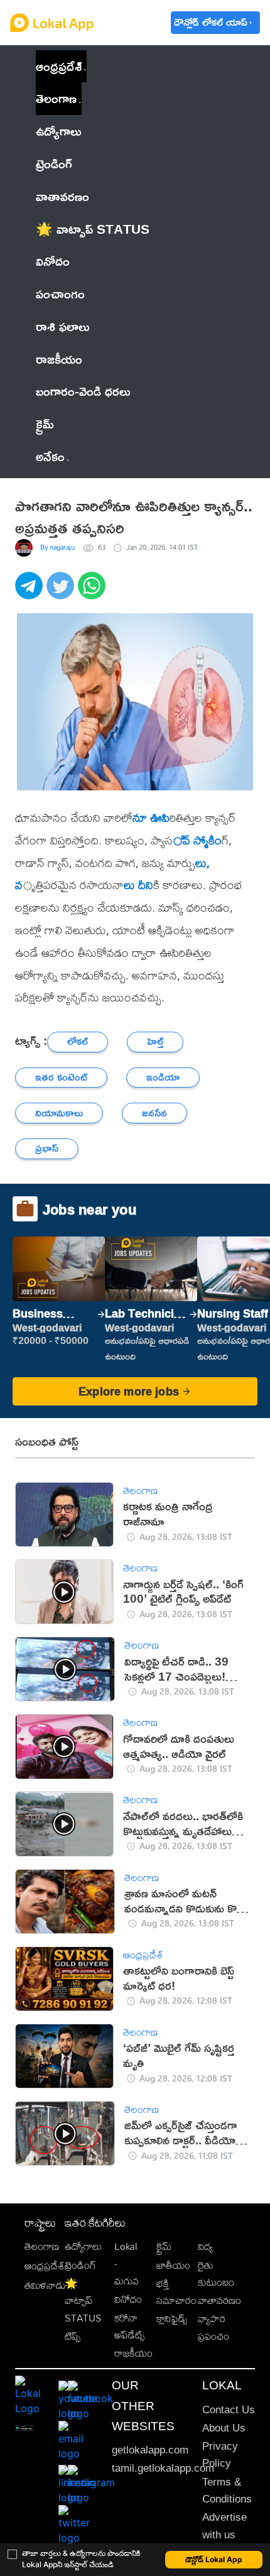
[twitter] (62, 592)
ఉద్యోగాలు (83, 2246)
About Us (224, 2428)
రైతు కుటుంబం (216, 2274)
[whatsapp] (94, 592)
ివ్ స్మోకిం (197, 840)
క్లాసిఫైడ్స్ (172, 2319)
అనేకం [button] (50, 456)
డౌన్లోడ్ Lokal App (214, 2559)
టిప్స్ (73, 2336)
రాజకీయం (133, 2353)
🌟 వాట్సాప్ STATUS (83, 2301)
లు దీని (138, 885)
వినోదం (128, 2299)
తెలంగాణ (56, 98)
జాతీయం (173, 2265)
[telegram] (31, 592)
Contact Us (229, 2410)
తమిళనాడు (45, 2285)
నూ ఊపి (151, 817)
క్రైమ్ (164, 2246)
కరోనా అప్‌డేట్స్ (129, 2327)
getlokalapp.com (150, 2450)
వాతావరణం (219, 2300)
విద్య (205, 2246)
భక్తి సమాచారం (176, 2292)
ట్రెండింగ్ (80, 2265)
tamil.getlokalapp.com (163, 2468)
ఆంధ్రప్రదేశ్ (59, 66)
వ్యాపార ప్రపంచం (213, 2327)
